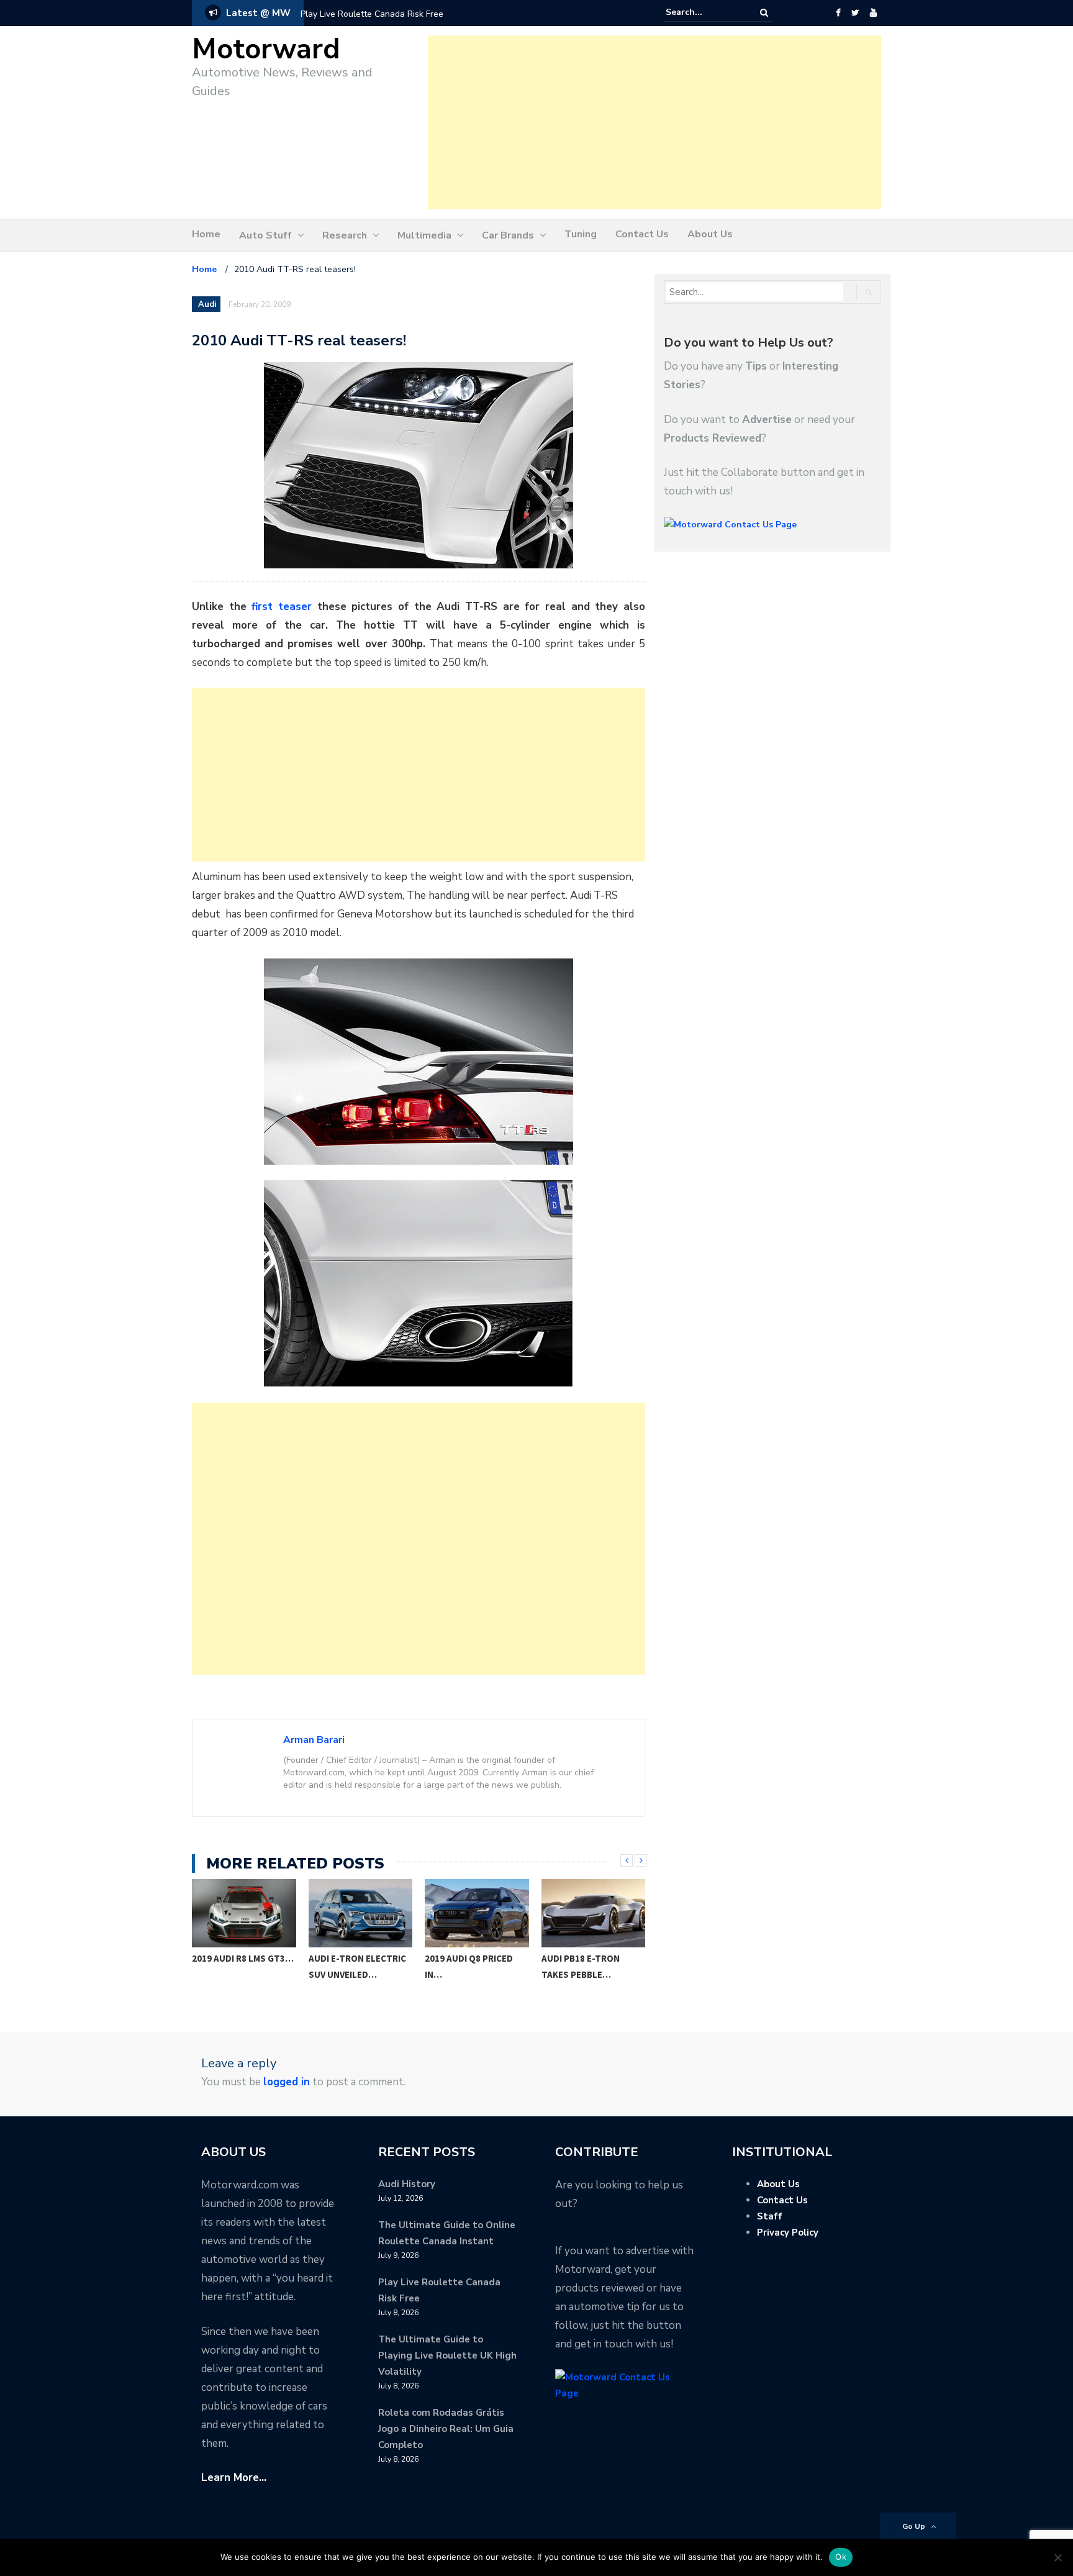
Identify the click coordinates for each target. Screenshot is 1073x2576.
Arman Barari (314, 1740)
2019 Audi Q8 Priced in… (353, 1966)
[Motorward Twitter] (855, 13)
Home (206, 234)
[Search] (764, 13)
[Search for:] (704, 12)
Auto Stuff (265, 235)
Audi (207, 304)
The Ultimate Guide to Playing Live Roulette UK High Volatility (447, 2355)
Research (345, 235)
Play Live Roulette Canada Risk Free (372, 14)
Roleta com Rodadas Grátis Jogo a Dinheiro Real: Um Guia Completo (446, 2429)
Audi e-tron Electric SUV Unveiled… (241, 1966)
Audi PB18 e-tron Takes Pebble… (464, 1966)
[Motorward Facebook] (838, 13)
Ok (841, 2557)
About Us (710, 234)
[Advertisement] (654, 122)
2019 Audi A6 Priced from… (585, 1966)
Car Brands (508, 235)
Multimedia (424, 235)
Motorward (266, 49)
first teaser (282, 607)
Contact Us (642, 234)
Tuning (581, 234)
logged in (287, 2082)
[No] (1057, 2557)
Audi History (407, 2184)
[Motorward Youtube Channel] (873, 13)
